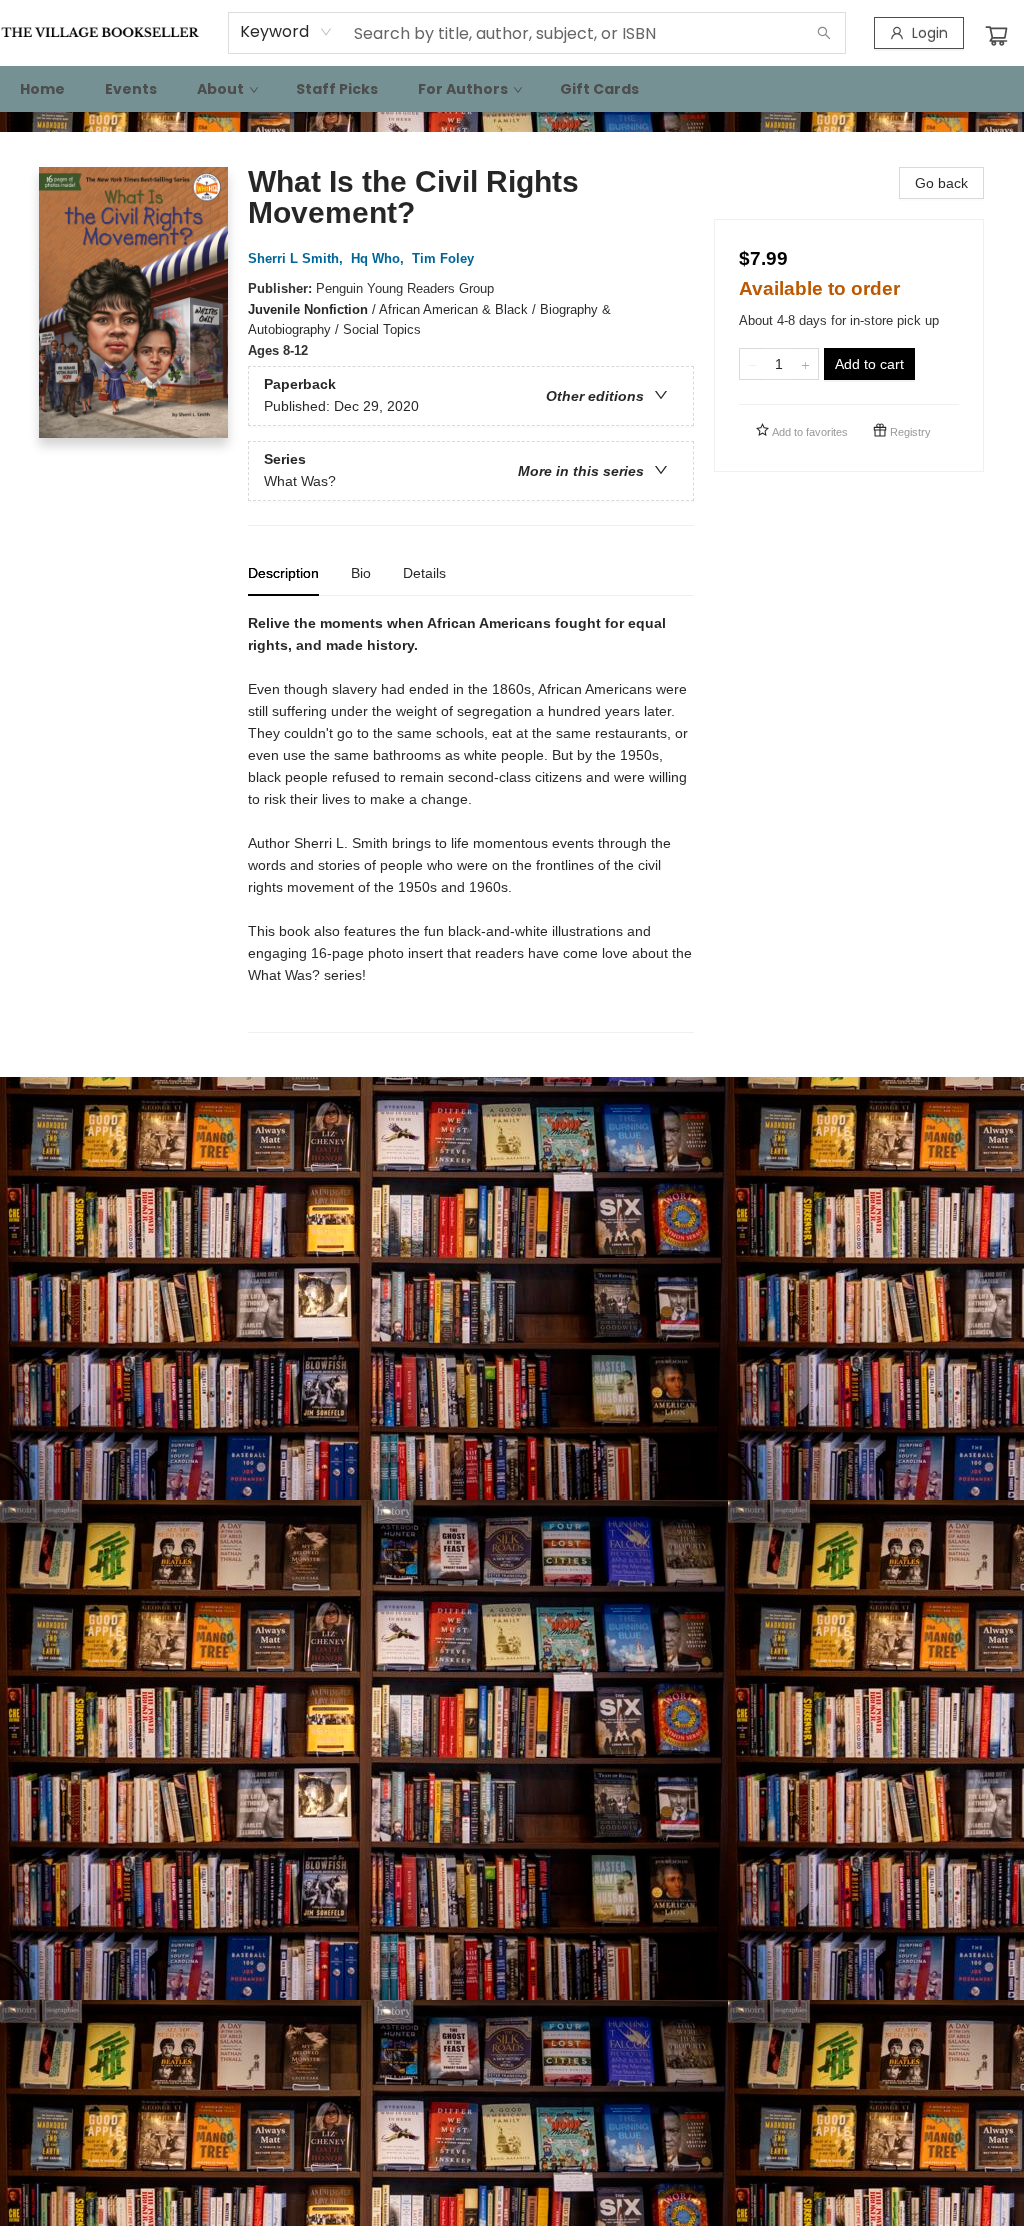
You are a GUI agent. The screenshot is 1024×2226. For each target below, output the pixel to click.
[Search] (824, 33)
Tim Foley (443, 258)
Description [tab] (283, 573)
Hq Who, (379, 258)
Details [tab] (424, 573)
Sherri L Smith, (297, 258)
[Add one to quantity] (805, 364)
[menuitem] (42, 89)
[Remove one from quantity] (752, 364)
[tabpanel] (471, 822)
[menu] (512, 89)
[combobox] (286, 32)
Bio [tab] (361, 573)
